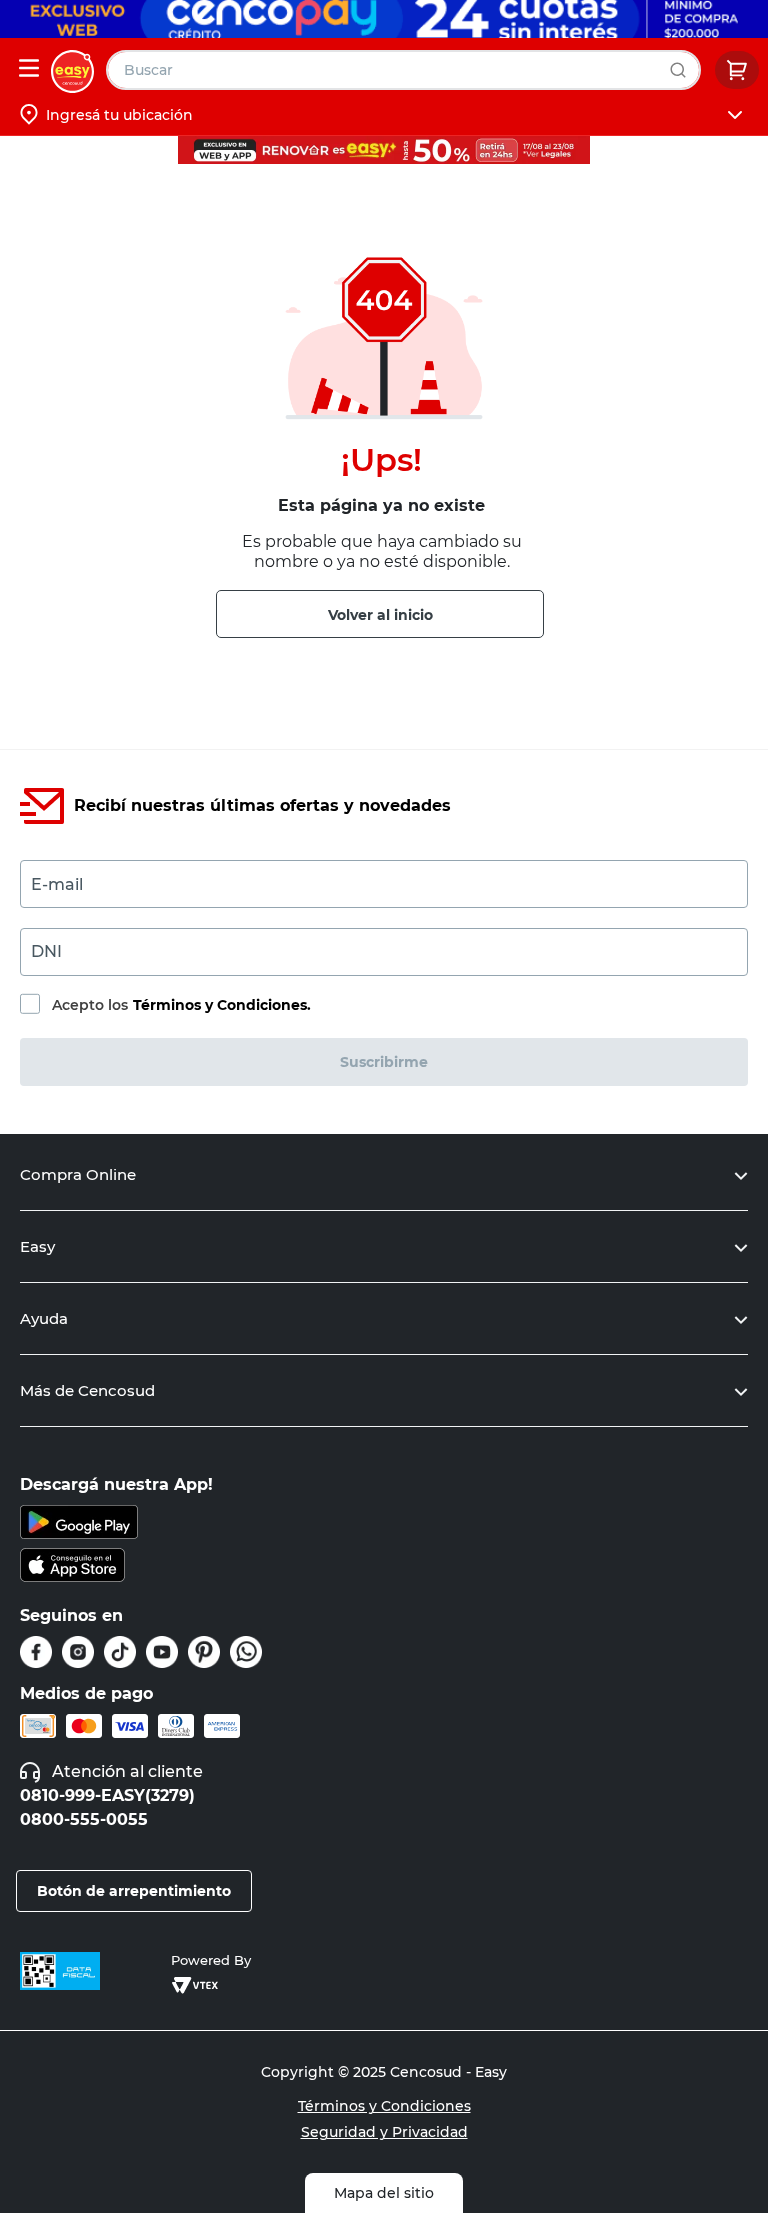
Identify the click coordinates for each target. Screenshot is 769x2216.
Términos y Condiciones (384, 2106)
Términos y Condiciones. (222, 1005)
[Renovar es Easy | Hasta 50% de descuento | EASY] (384, 150)
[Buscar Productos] (683, 70)
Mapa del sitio (384, 2193)
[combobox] (403, 70)
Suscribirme (384, 1062)
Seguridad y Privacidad (384, 2132)
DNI (46, 951)
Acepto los (181, 1005)
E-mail (57, 884)
